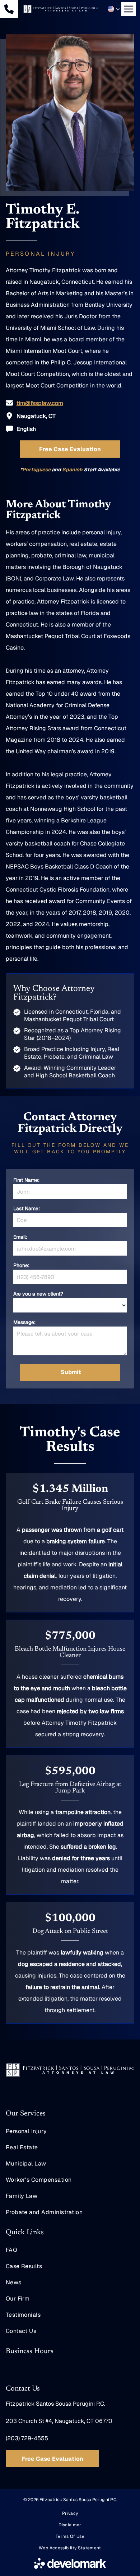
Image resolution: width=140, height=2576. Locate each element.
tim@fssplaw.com (40, 403)
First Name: (26, 1180)
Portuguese (36, 470)
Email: (20, 1237)
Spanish (72, 470)
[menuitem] (70, 2131)
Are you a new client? (38, 1294)
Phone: (21, 1265)
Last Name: (27, 1208)
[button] (114, 9)
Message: (24, 1322)
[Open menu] (129, 9)
